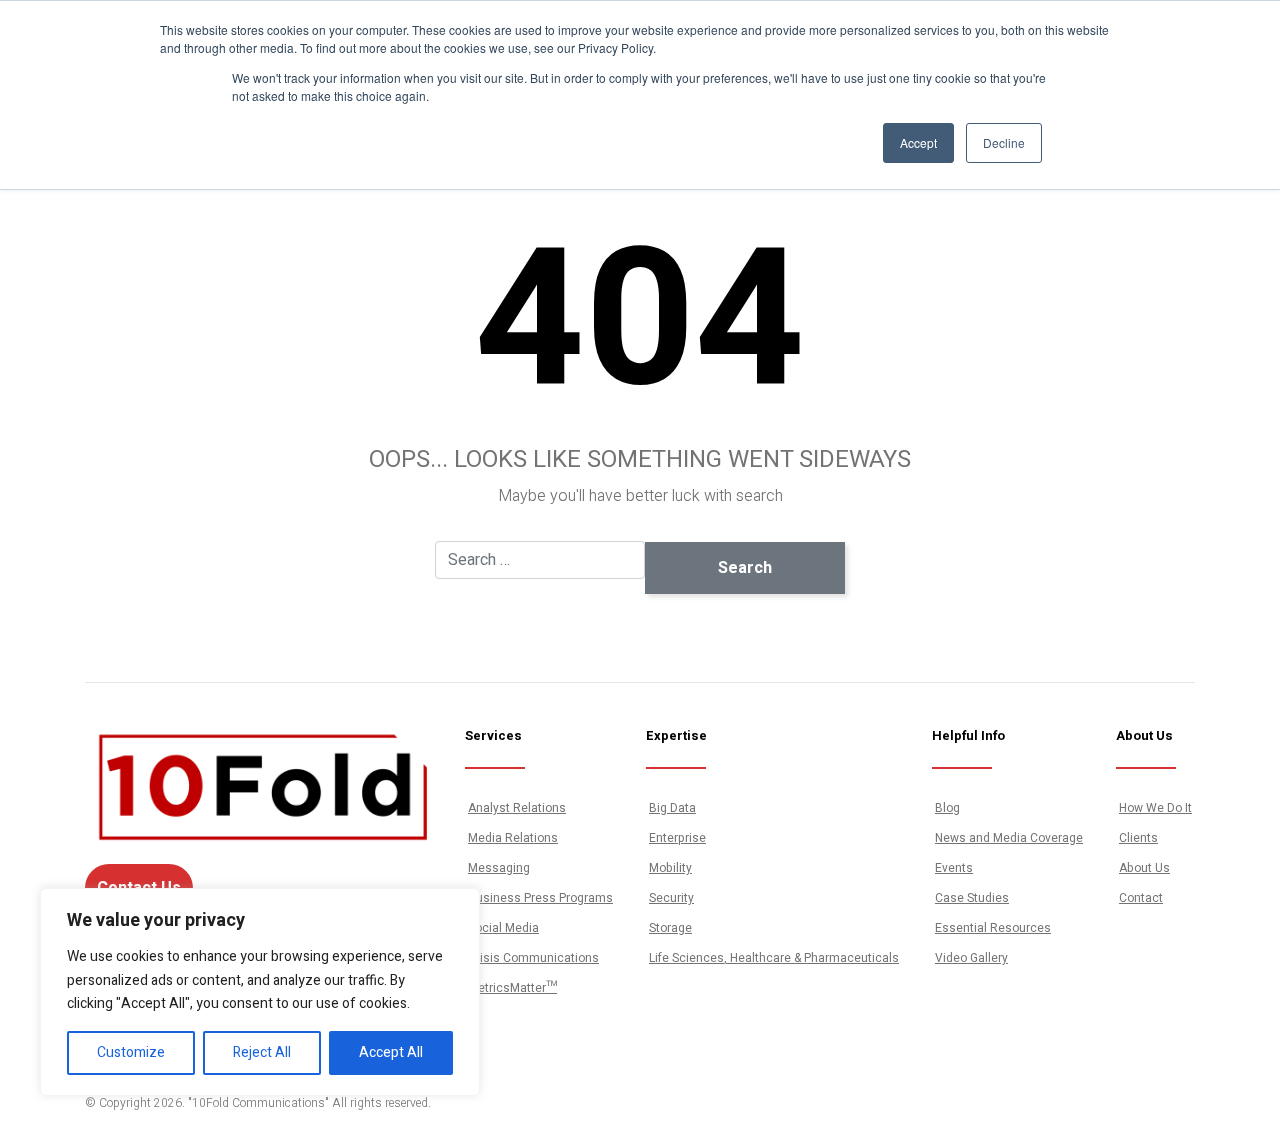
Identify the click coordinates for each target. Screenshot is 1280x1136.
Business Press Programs (540, 898)
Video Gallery (971, 958)
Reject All (262, 1052)
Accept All (391, 1052)
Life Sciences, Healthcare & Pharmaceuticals (774, 958)
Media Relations (513, 838)
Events (954, 868)
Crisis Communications (533, 958)
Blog (947, 808)
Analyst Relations (517, 808)
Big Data (672, 808)
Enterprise (677, 838)
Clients (1138, 838)
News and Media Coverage (1009, 838)
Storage (670, 928)
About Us (1144, 868)
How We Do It (1155, 808)
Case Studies (972, 898)
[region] (260, 992)
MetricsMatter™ (512, 988)
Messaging (499, 868)
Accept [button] (918, 142)
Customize (131, 1052)
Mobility (670, 868)
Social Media (503, 928)
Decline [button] (1004, 142)
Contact (1141, 898)
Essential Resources (993, 928)
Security (671, 898)
